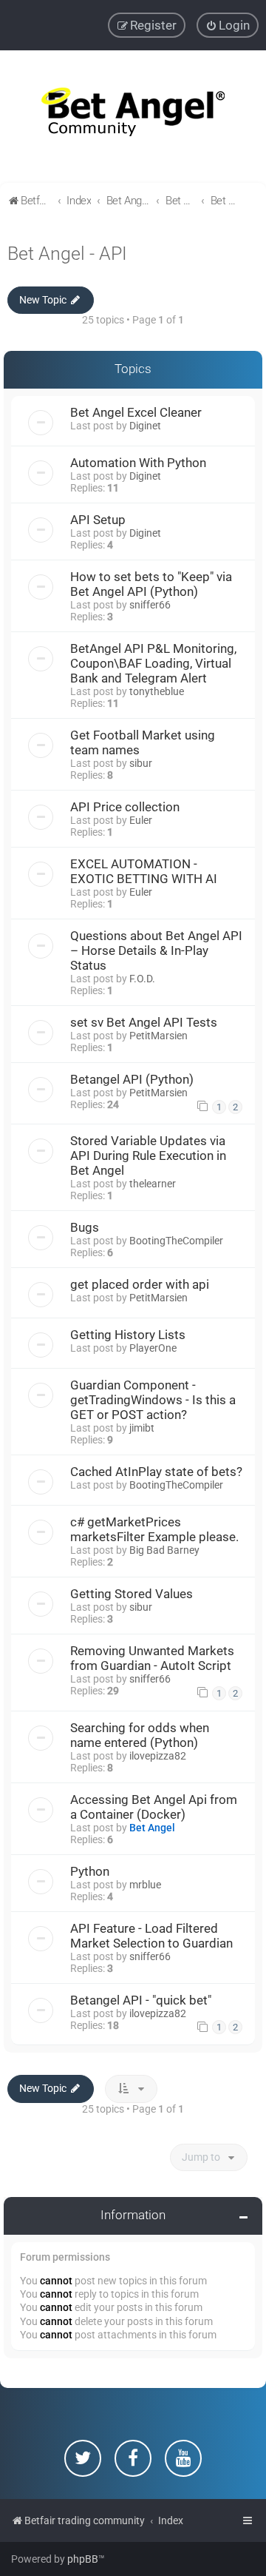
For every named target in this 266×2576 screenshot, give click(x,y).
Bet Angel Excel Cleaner (136, 412)
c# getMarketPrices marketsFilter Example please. (154, 1529)
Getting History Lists (128, 1335)
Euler (141, 820)
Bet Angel (152, 1828)
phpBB (83, 2559)
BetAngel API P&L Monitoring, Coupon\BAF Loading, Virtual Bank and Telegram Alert (153, 663)
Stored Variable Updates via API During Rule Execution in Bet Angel (148, 1155)
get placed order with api (140, 1284)
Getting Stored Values (132, 1594)
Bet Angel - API (67, 254)
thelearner (153, 1184)
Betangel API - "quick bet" (141, 2000)
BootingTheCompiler (176, 1241)
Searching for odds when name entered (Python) (140, 1735)
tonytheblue (157, 691)
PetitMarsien (158, 1036)
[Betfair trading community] (133, 117)
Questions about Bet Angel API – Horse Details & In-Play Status (156, 950)
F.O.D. (142, 979)
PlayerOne (153, 1348)
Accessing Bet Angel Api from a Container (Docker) (154, 1807)
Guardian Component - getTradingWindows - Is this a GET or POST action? (153, 1400)
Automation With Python (138, 463)
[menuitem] (228, 25)
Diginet (145, 426)
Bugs (85, 1227)
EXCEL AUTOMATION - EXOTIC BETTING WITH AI (144, 871)
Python (90, 1871)
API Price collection (125, 807)
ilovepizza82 (158, 1756)
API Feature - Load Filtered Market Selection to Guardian (151, 1936)
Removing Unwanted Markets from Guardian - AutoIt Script (152, 1658)
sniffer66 (150, 605)
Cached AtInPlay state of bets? (156, 1472)
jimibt (142, 1428)
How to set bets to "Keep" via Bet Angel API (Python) (151, 584)
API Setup (98, 520)
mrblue (145, 1885)
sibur (141, 763)
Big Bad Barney (164, 1550)
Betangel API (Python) (132, 1079)
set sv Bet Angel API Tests (144, 1022)
